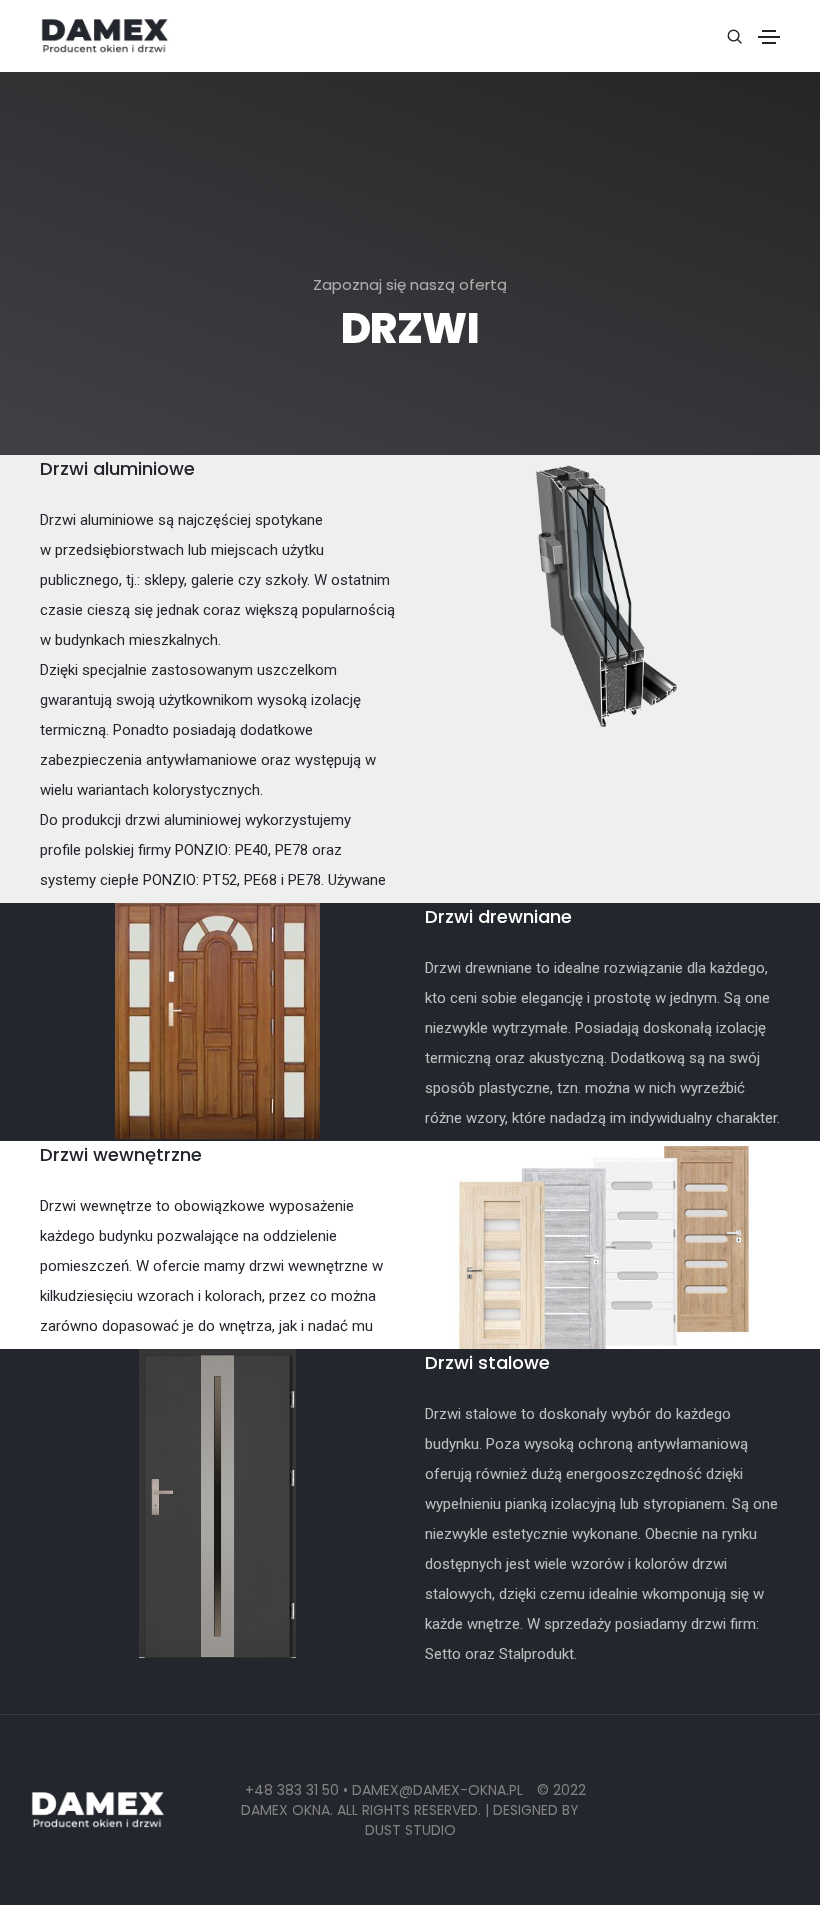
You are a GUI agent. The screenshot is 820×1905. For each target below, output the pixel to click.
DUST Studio (410, 1830)
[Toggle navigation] (769, 37)
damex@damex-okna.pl (439, 1790)
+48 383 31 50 (292, 1790)
